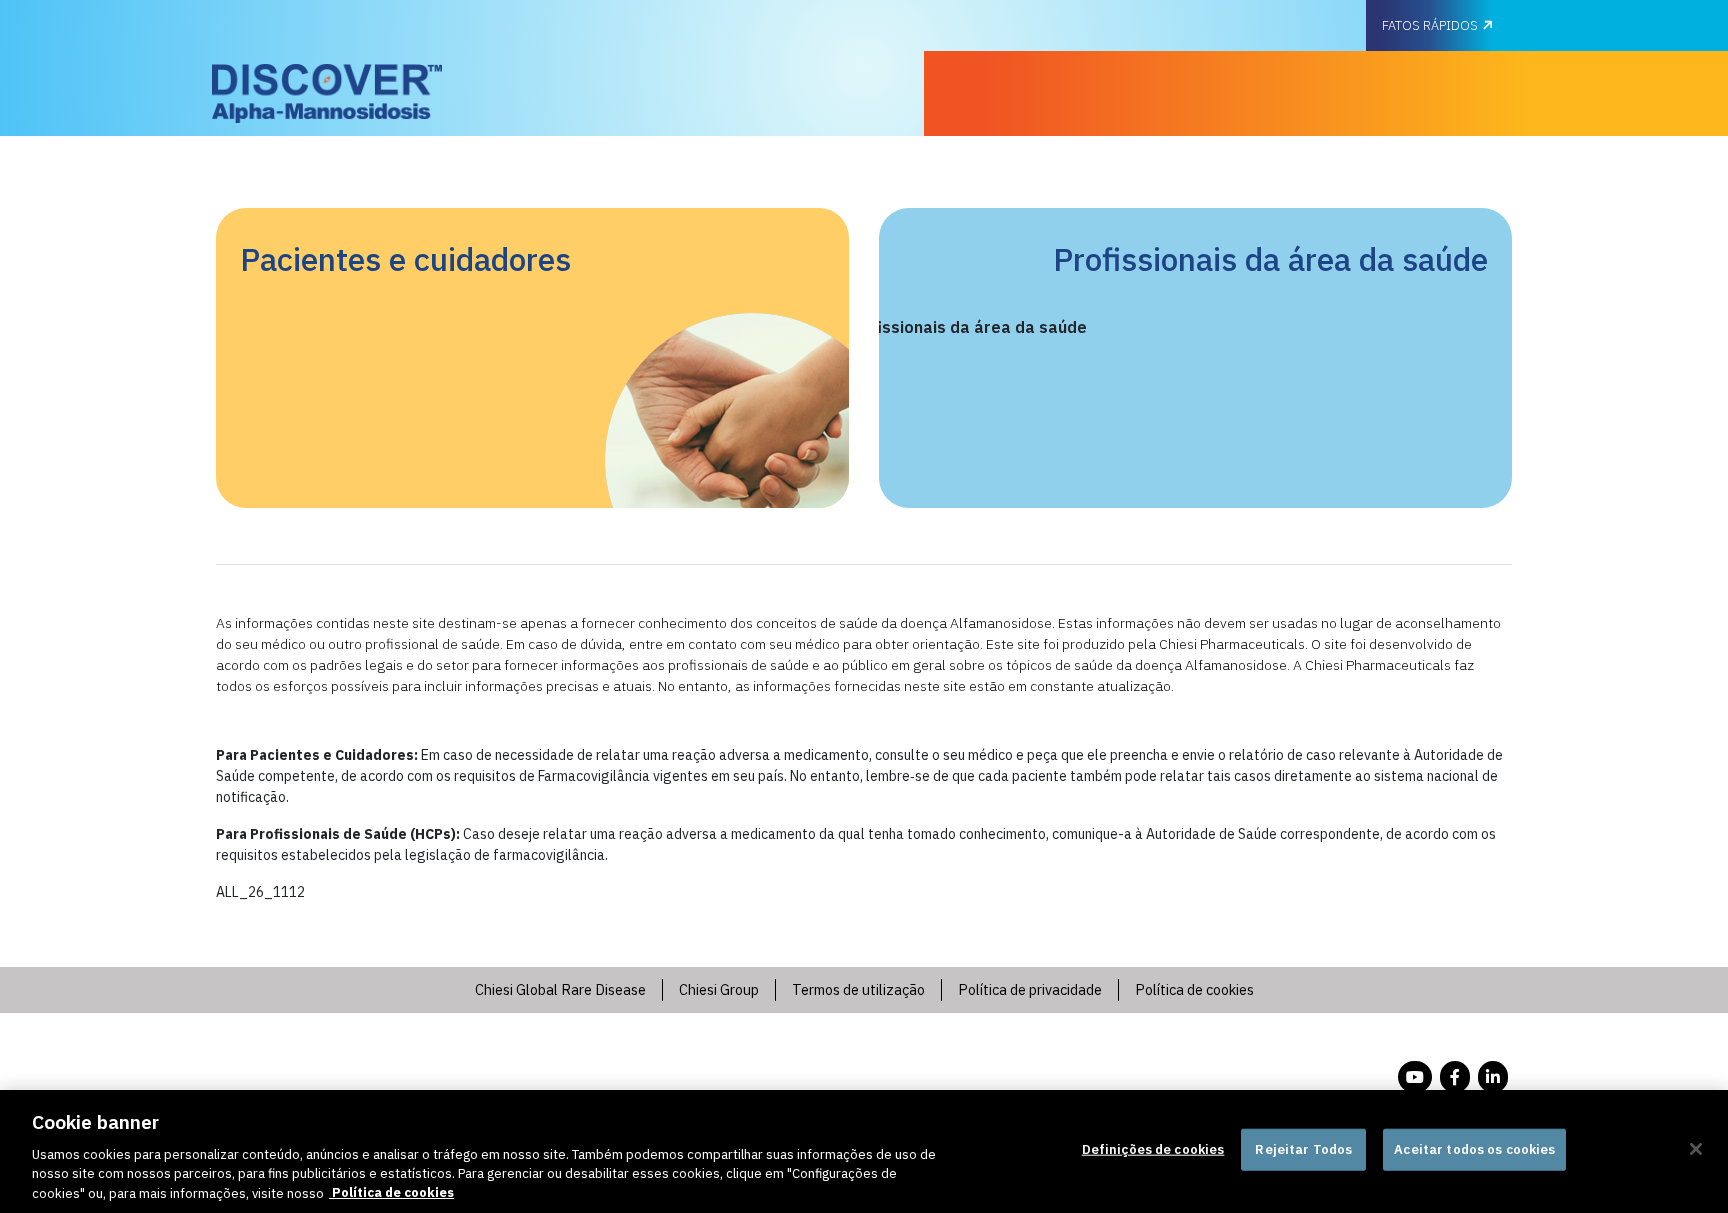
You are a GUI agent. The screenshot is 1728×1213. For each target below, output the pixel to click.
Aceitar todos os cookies (1474, 1149)
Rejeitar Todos (1303, 1149)
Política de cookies (391, 1192)
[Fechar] (1696, 1149)
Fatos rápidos (1430, 25)
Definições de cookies (1153, 1149)
